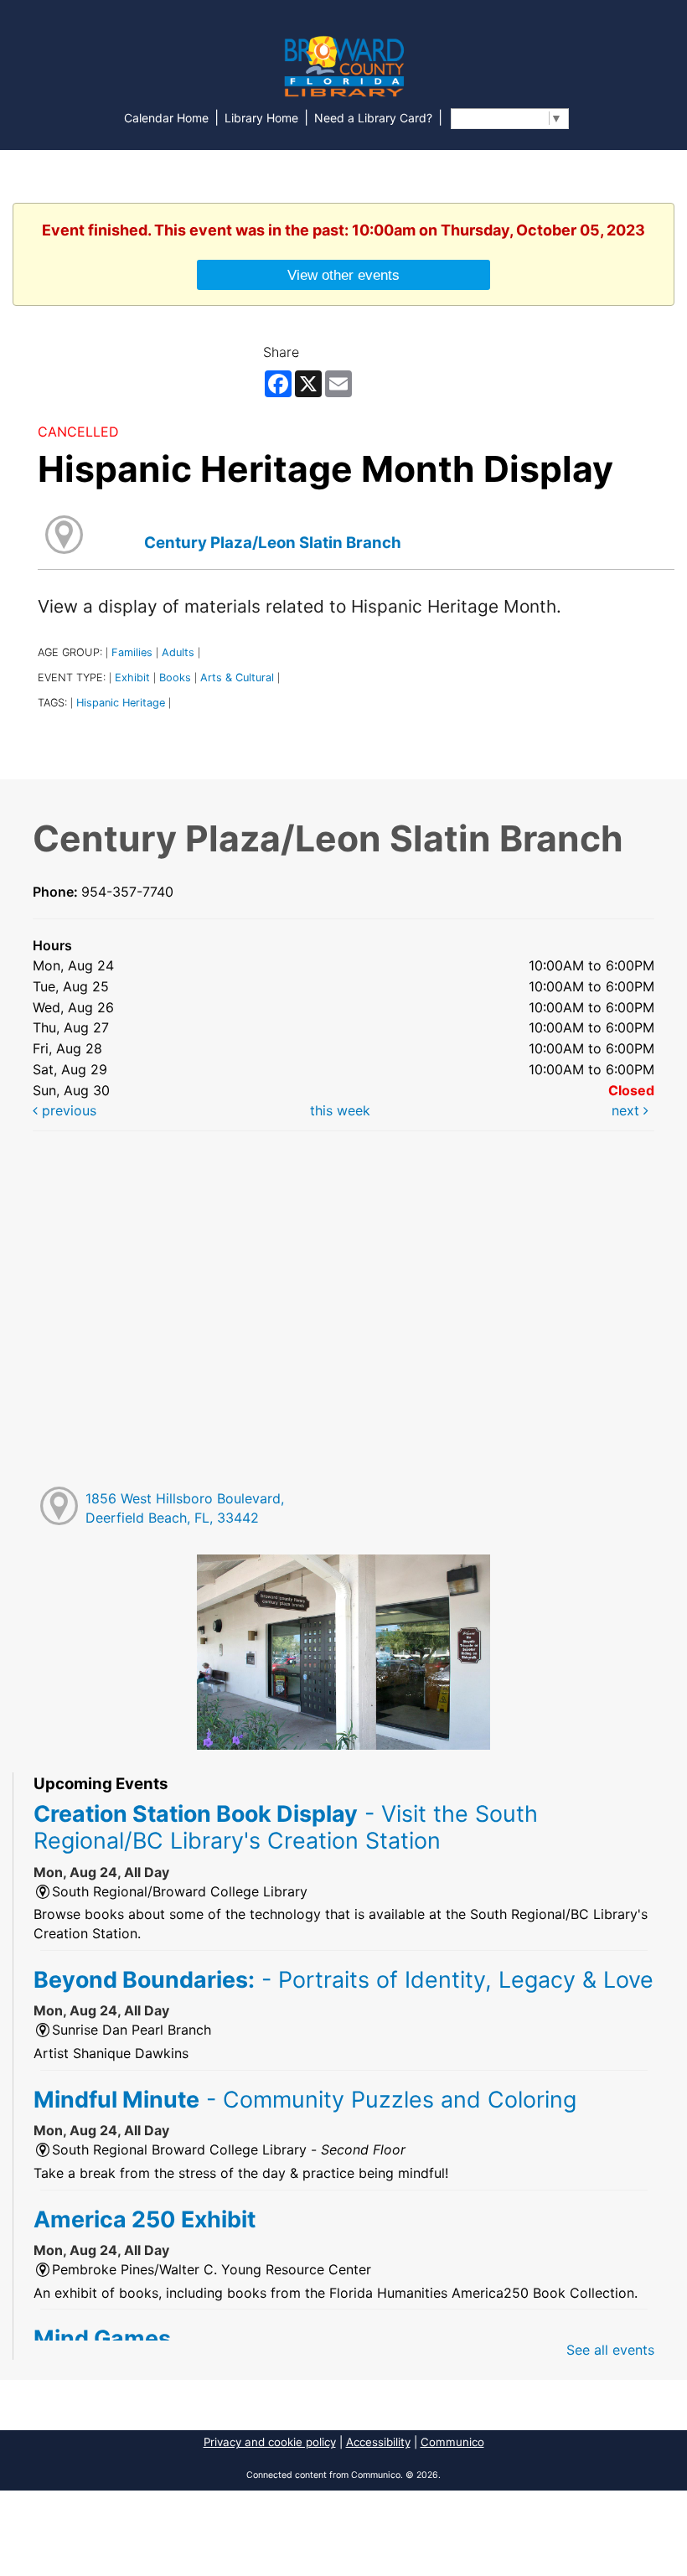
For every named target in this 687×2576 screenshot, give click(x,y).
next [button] (628, 1110)
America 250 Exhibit (145, 2219)
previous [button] (67, 1110)
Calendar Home (166, 118)
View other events (343, 275)
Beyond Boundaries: (343, 1979)
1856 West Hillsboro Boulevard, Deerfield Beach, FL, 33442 (185, 1508)
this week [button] (340, 1110)
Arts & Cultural (237, 678)
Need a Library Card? (373, 118)
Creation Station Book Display (286, 1827)
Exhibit (132, 678)
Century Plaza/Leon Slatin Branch (273, 543)
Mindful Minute (305, 2099)
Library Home (261, 118)
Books (175, 678)
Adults (178, 652)
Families (132, 652)
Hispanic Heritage (121, 703)
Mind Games (102, 2338)
